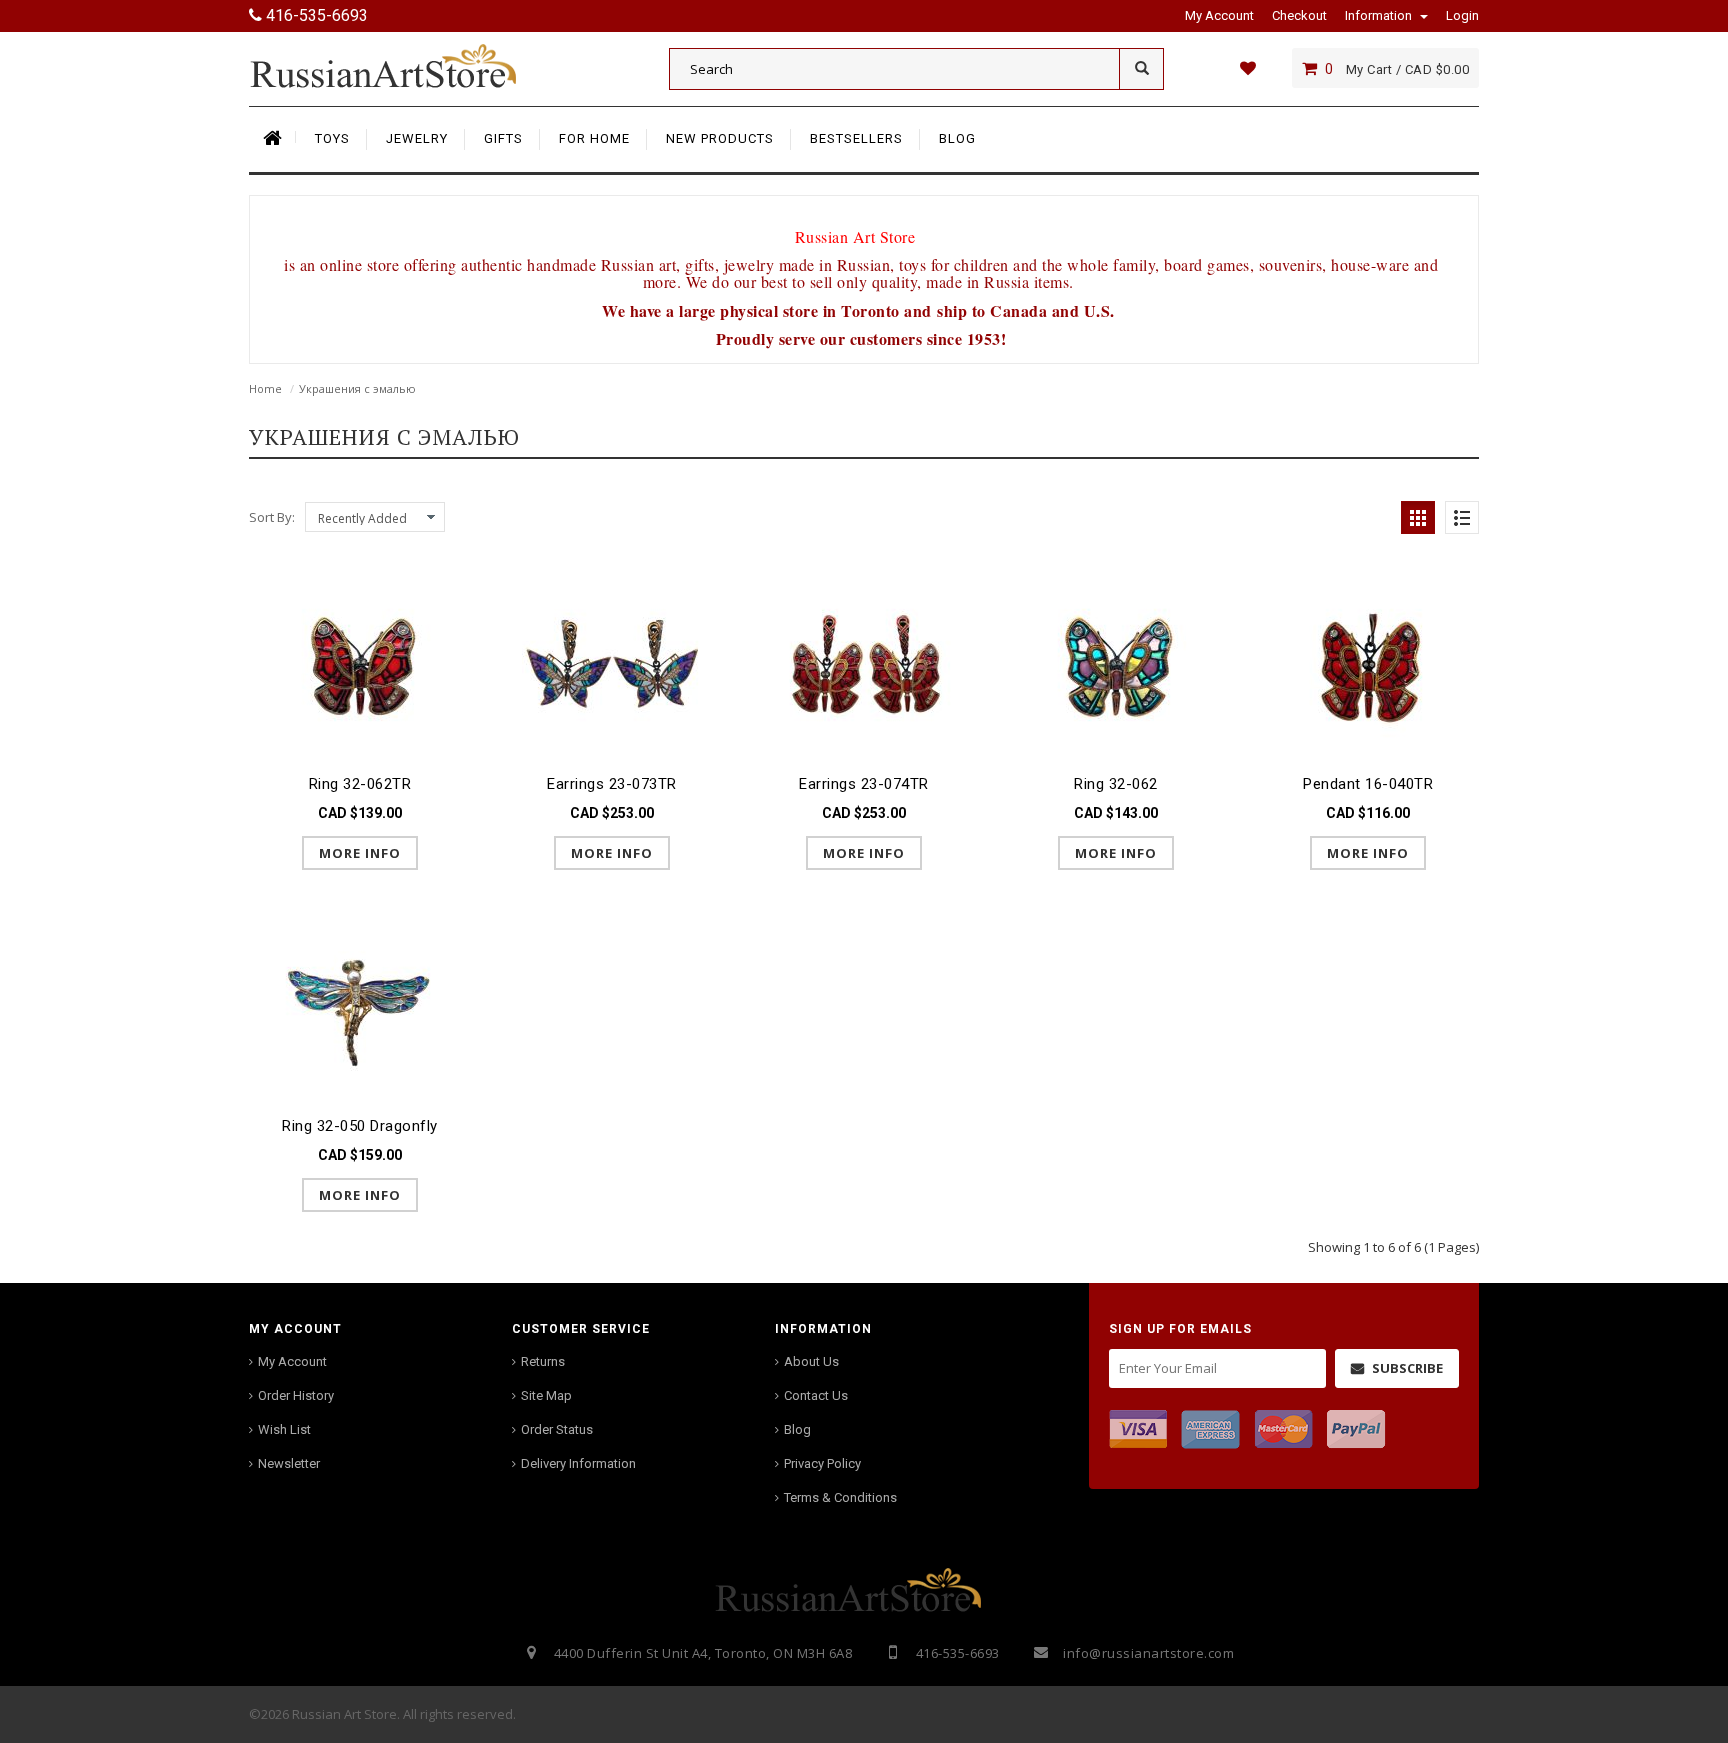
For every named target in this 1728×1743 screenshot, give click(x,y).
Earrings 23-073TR (612, 784)
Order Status (557, 1429)
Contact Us (816, 1395)
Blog (797, 1429)
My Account (292, 1361)
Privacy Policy (822, 1463)
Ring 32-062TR (360, 784)
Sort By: (272, 517)
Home (265, 388)
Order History (296, 1395)
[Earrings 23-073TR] (612, 666)
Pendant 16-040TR (1368, 784)
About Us (811, 1361)
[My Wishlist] (1247, 68)
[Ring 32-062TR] (360, 666)
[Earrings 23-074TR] (864, 666)
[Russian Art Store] (399, 65)
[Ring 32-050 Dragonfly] (360, 1007)
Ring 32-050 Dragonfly (360, 1126)
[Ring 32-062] (1116, 666)
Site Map (546, 1395)
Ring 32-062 (1116, 784)
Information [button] (1380, 15)
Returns (543, 1361)
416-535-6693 (315, 15)
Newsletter (289, 1463)
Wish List (284, 1429)
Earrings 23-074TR (864, 784)
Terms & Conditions (840, 1497)
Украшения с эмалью (357, 388)
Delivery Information (578, 1463)
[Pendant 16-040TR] (1368, 666)
